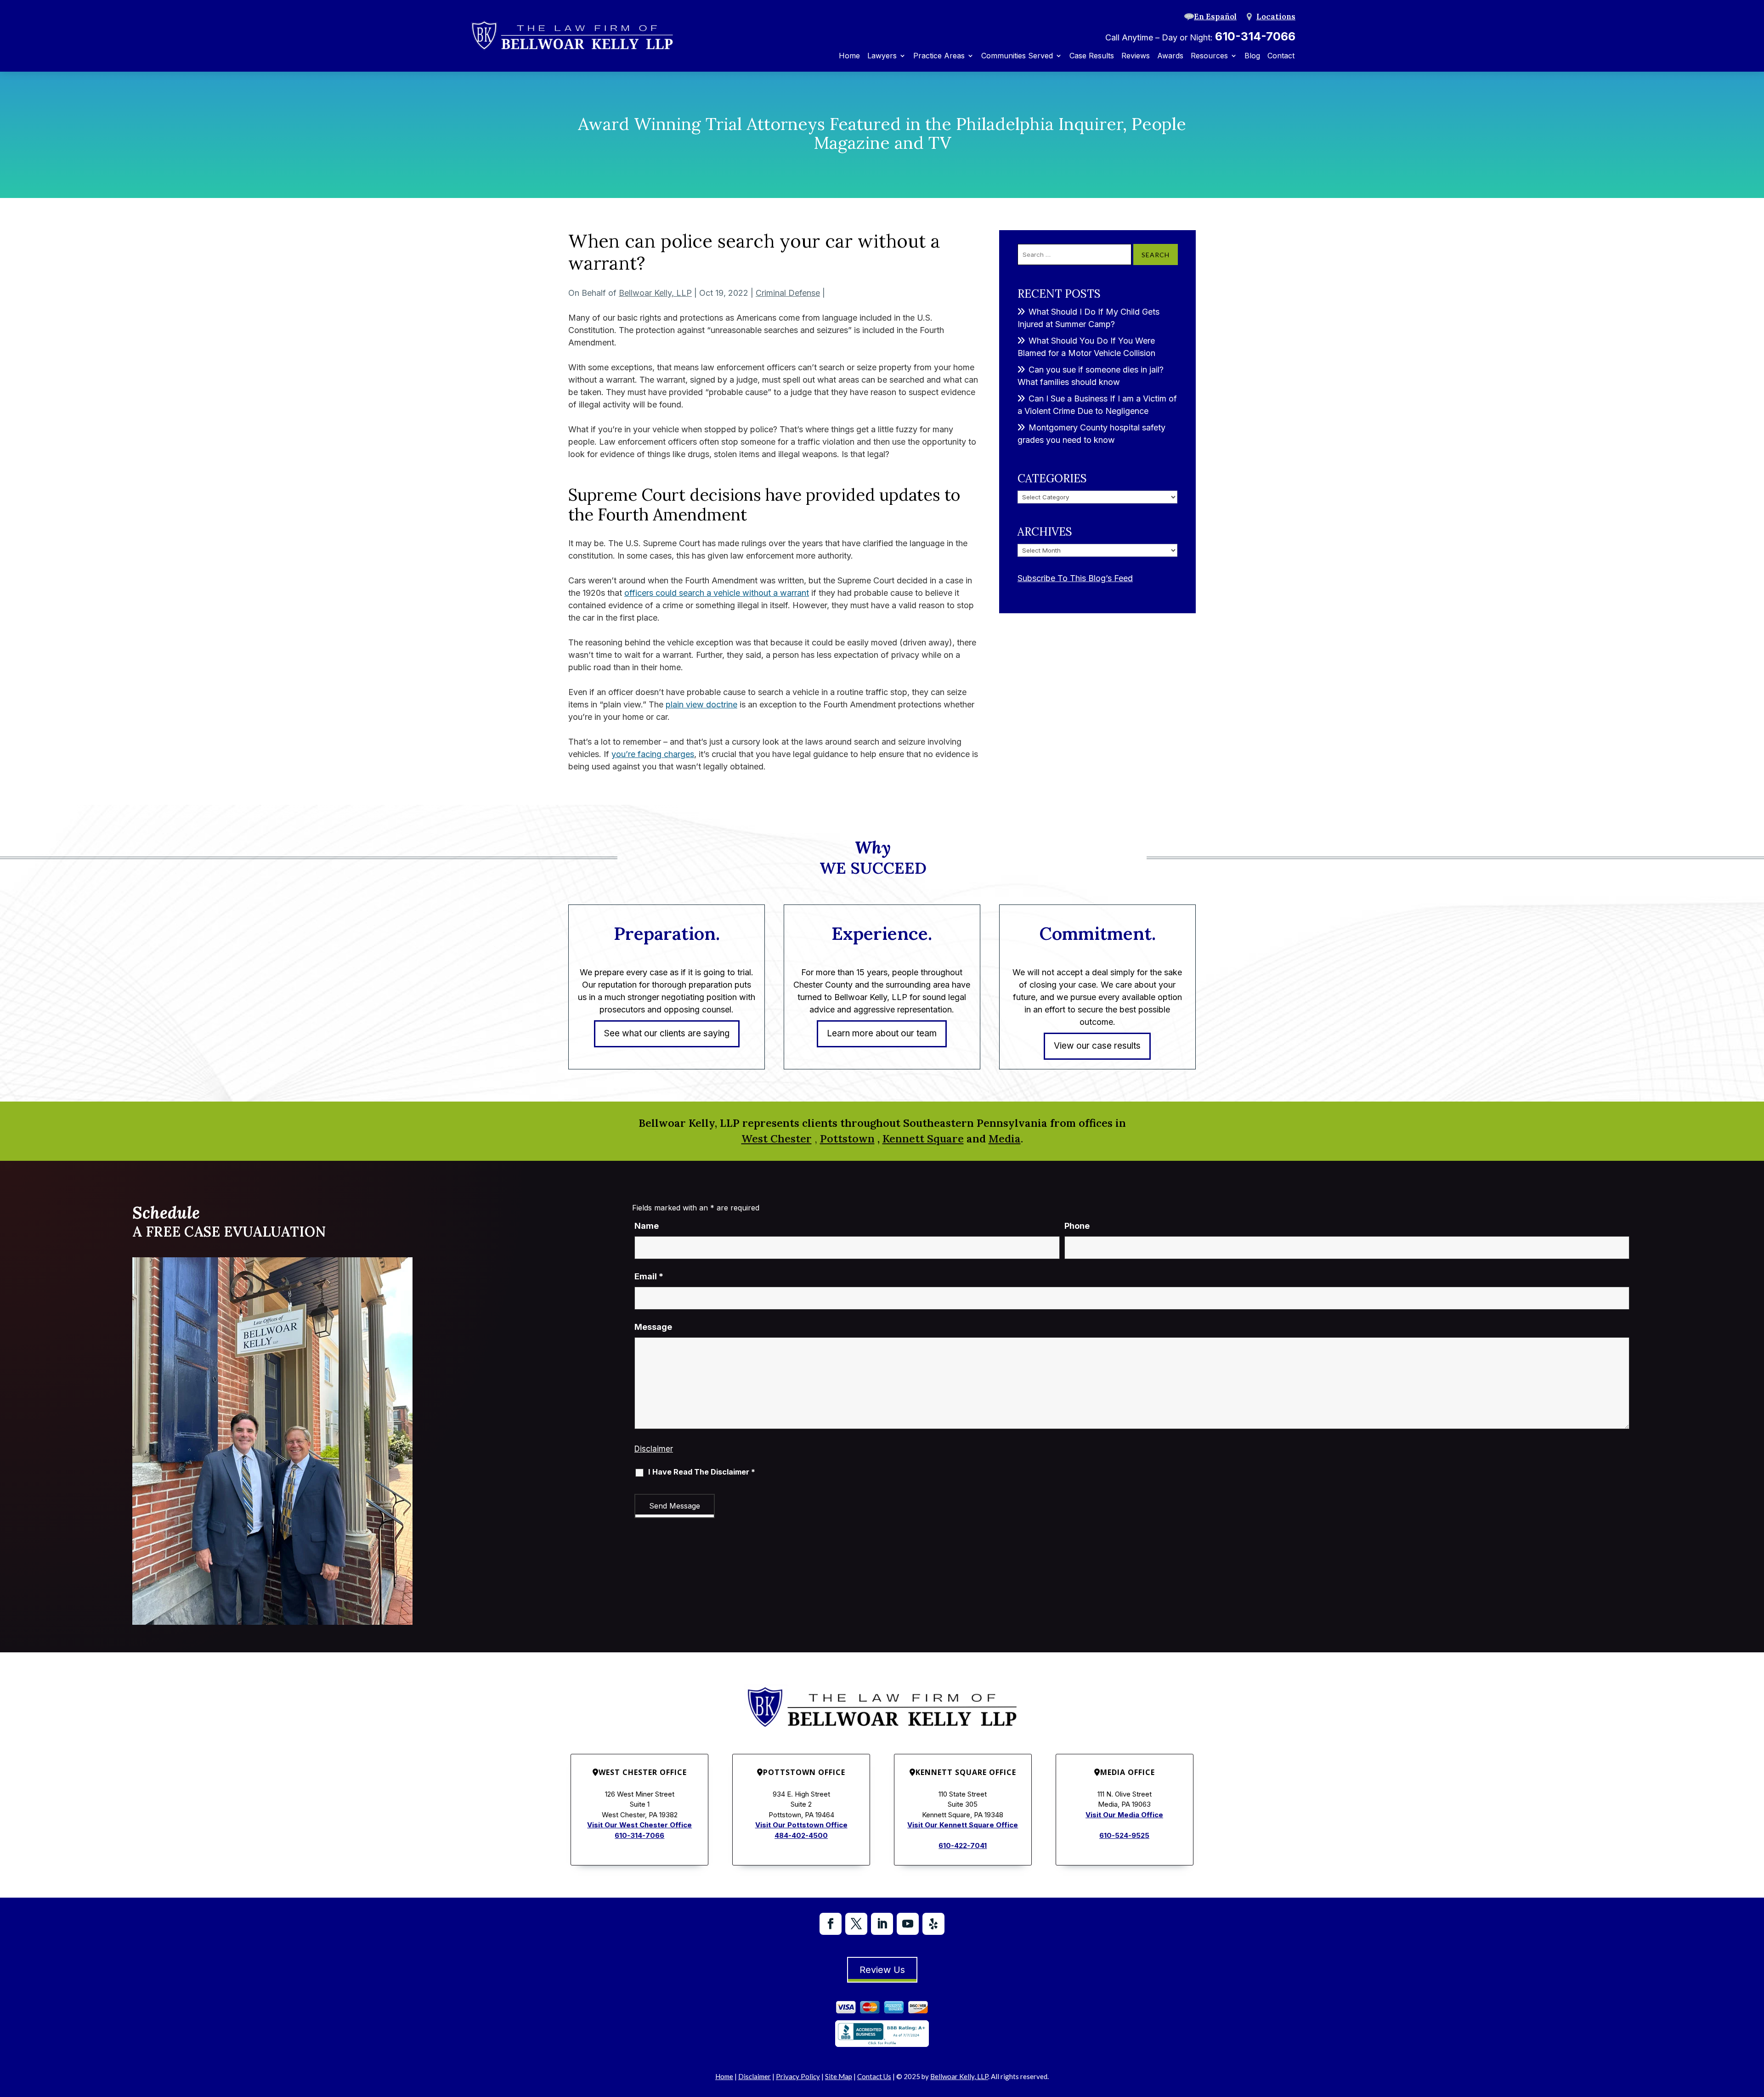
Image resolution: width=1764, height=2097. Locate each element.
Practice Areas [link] (939, 56)
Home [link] (849, 56)
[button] (831, 1924)
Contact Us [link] (874, 2076)
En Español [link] (1215, 17)
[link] (572, 36)
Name (647, 1226)
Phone (1077, 1226)
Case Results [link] (1092, 56)
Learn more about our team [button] (882, 1033)
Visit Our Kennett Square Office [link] (963, 1825)
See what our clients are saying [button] (667, 1033)
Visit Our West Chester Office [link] (639, 1825)
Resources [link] (1209, 56)
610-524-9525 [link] (1124, 1835)
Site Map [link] (839, 2076)
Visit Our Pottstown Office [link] (801, 1825)
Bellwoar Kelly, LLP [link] (655, 293)
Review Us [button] (882, 1970)
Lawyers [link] (882, 56)
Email (649, 1276)
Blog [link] (1252, 56)
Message (653, 1327)
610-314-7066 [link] (1255, 36)
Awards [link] (1170, 56)
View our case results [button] (1097, 1046)
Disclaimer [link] (755, 2076)
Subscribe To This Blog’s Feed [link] (1075, 578)
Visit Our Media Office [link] (1124, 1815)
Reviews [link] (1136, 56)
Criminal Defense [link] (788, 293)
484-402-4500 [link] (801, 1835)
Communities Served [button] (1017, 56)
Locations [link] (1276, 17)
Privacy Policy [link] (798, 2076)
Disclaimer (654, 1449)
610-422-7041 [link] (963, 1845)
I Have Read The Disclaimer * (702, 1472)
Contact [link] (1281, 56)
